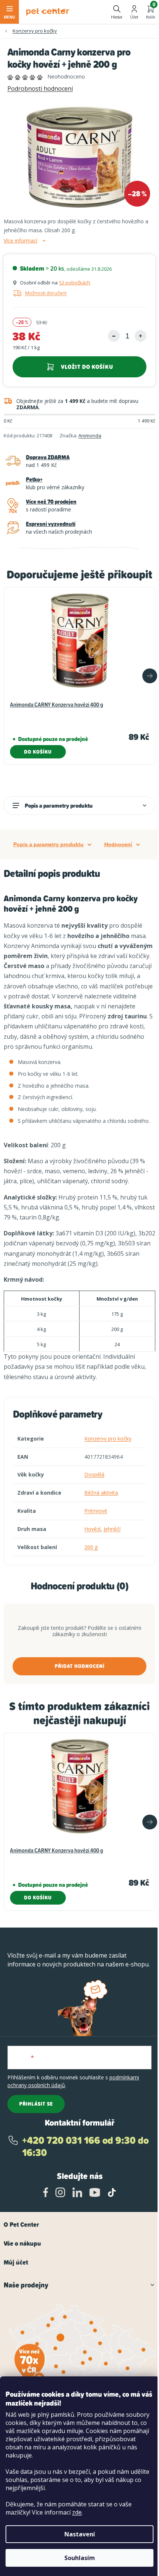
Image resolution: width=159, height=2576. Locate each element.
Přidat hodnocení (80, 1666)
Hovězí (92, 1529)
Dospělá (94, 1474)
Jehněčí (112, 1529)
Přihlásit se (36, 2104)
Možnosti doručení (46, 293)
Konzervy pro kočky (108, 1439)
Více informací (21, 241)
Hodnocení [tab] (118, 844)
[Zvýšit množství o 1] (141, 336)
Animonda (90, 436)
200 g (91, 1547)
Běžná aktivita (101, 1493)
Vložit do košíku (87, 367)
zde (77, 2512)
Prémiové (96, 1511)
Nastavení (80, 2534)
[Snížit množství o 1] (114, 336)
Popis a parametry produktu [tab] (48, 844)
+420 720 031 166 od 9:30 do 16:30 (85, 2147)
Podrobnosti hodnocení (40, 89)
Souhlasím (80, 2558)
